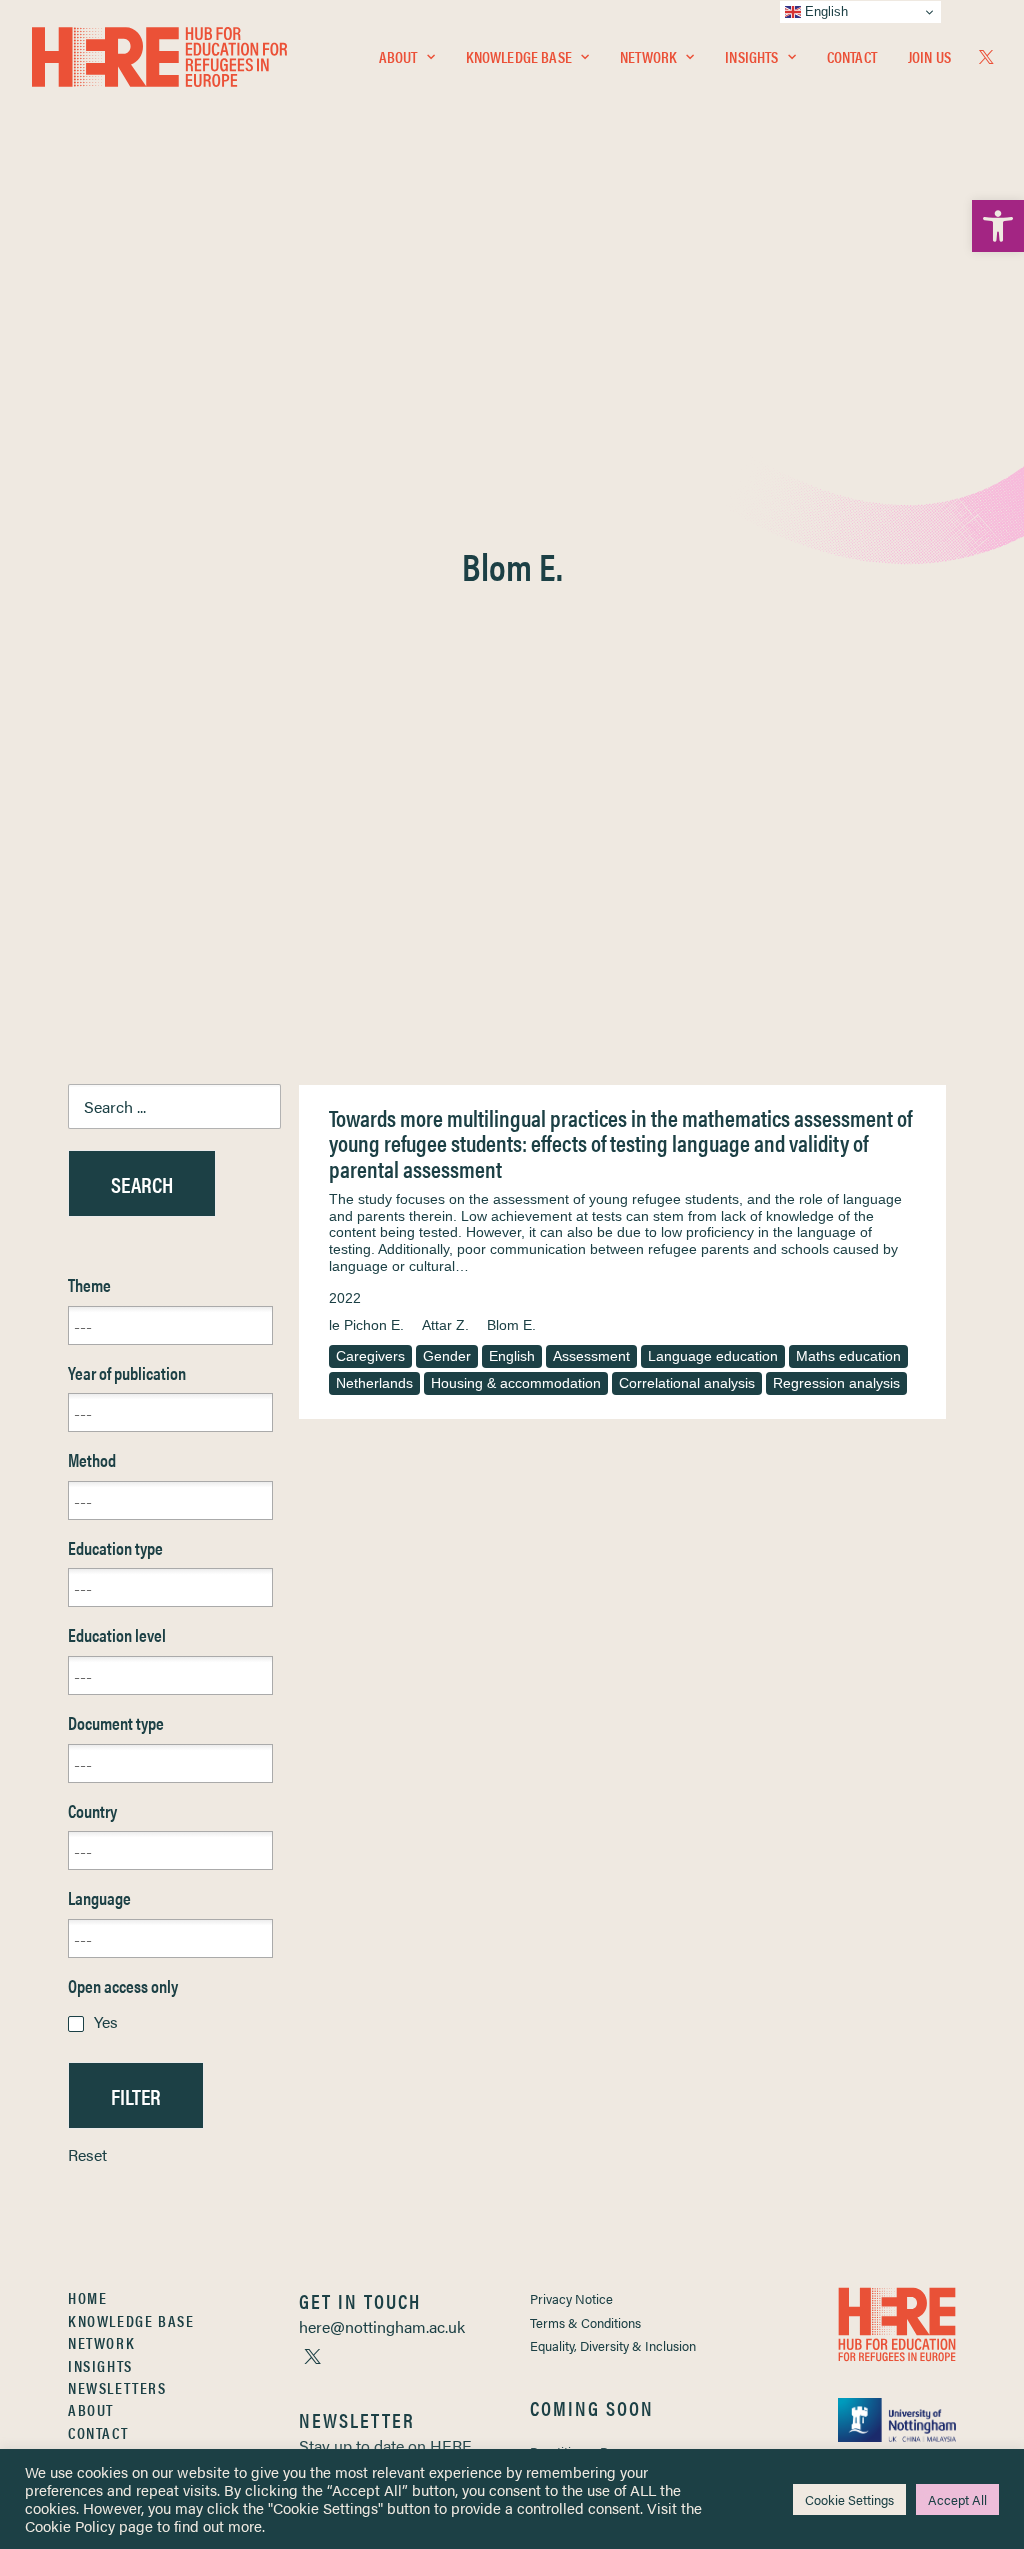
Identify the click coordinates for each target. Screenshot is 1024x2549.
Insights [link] (751, 56)
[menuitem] (407, 57)
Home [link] (87, 2297)
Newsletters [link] (117, 2387)
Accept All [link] (957, 2499)
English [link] (512, 1356)
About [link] (398, 56)
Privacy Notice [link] (571, 2298)
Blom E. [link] (511, 1325)
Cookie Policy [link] (70, 2525)
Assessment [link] (591, 1356)
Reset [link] (87, 2154)
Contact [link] (852, 56)
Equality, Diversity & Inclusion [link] (613, 2345)
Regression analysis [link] (836, 1383)
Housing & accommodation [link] (516, 1383)
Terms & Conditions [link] (585, 2322)
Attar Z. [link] (445, 1325)
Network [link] (648, 56)
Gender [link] (447, 1356)
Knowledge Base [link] (519, 56)
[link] (998, 226)
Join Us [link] (929, 56)
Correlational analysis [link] (687, 1383)
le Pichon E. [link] (366, 1325)
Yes (106, 2021)
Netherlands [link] (374, 1383)
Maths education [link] (848, 1356)
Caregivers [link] (370, 1356)
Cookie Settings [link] (849, 2499)
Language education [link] (713, 1356)
